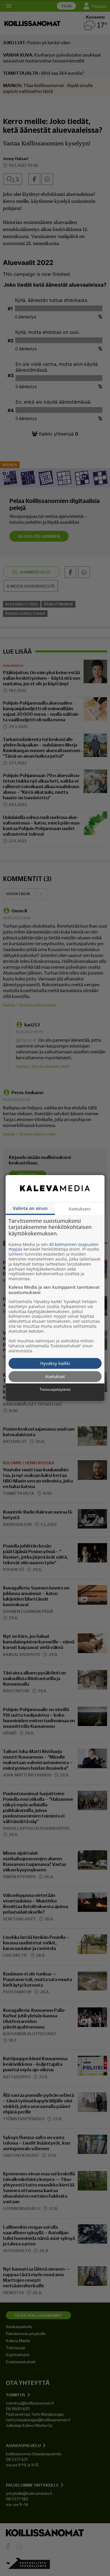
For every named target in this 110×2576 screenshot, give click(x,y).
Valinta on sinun (30, 1208)
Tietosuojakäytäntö (55, 1390)
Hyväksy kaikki (55, 1363)
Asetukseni (80, 1209)
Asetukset (55, 1376)
